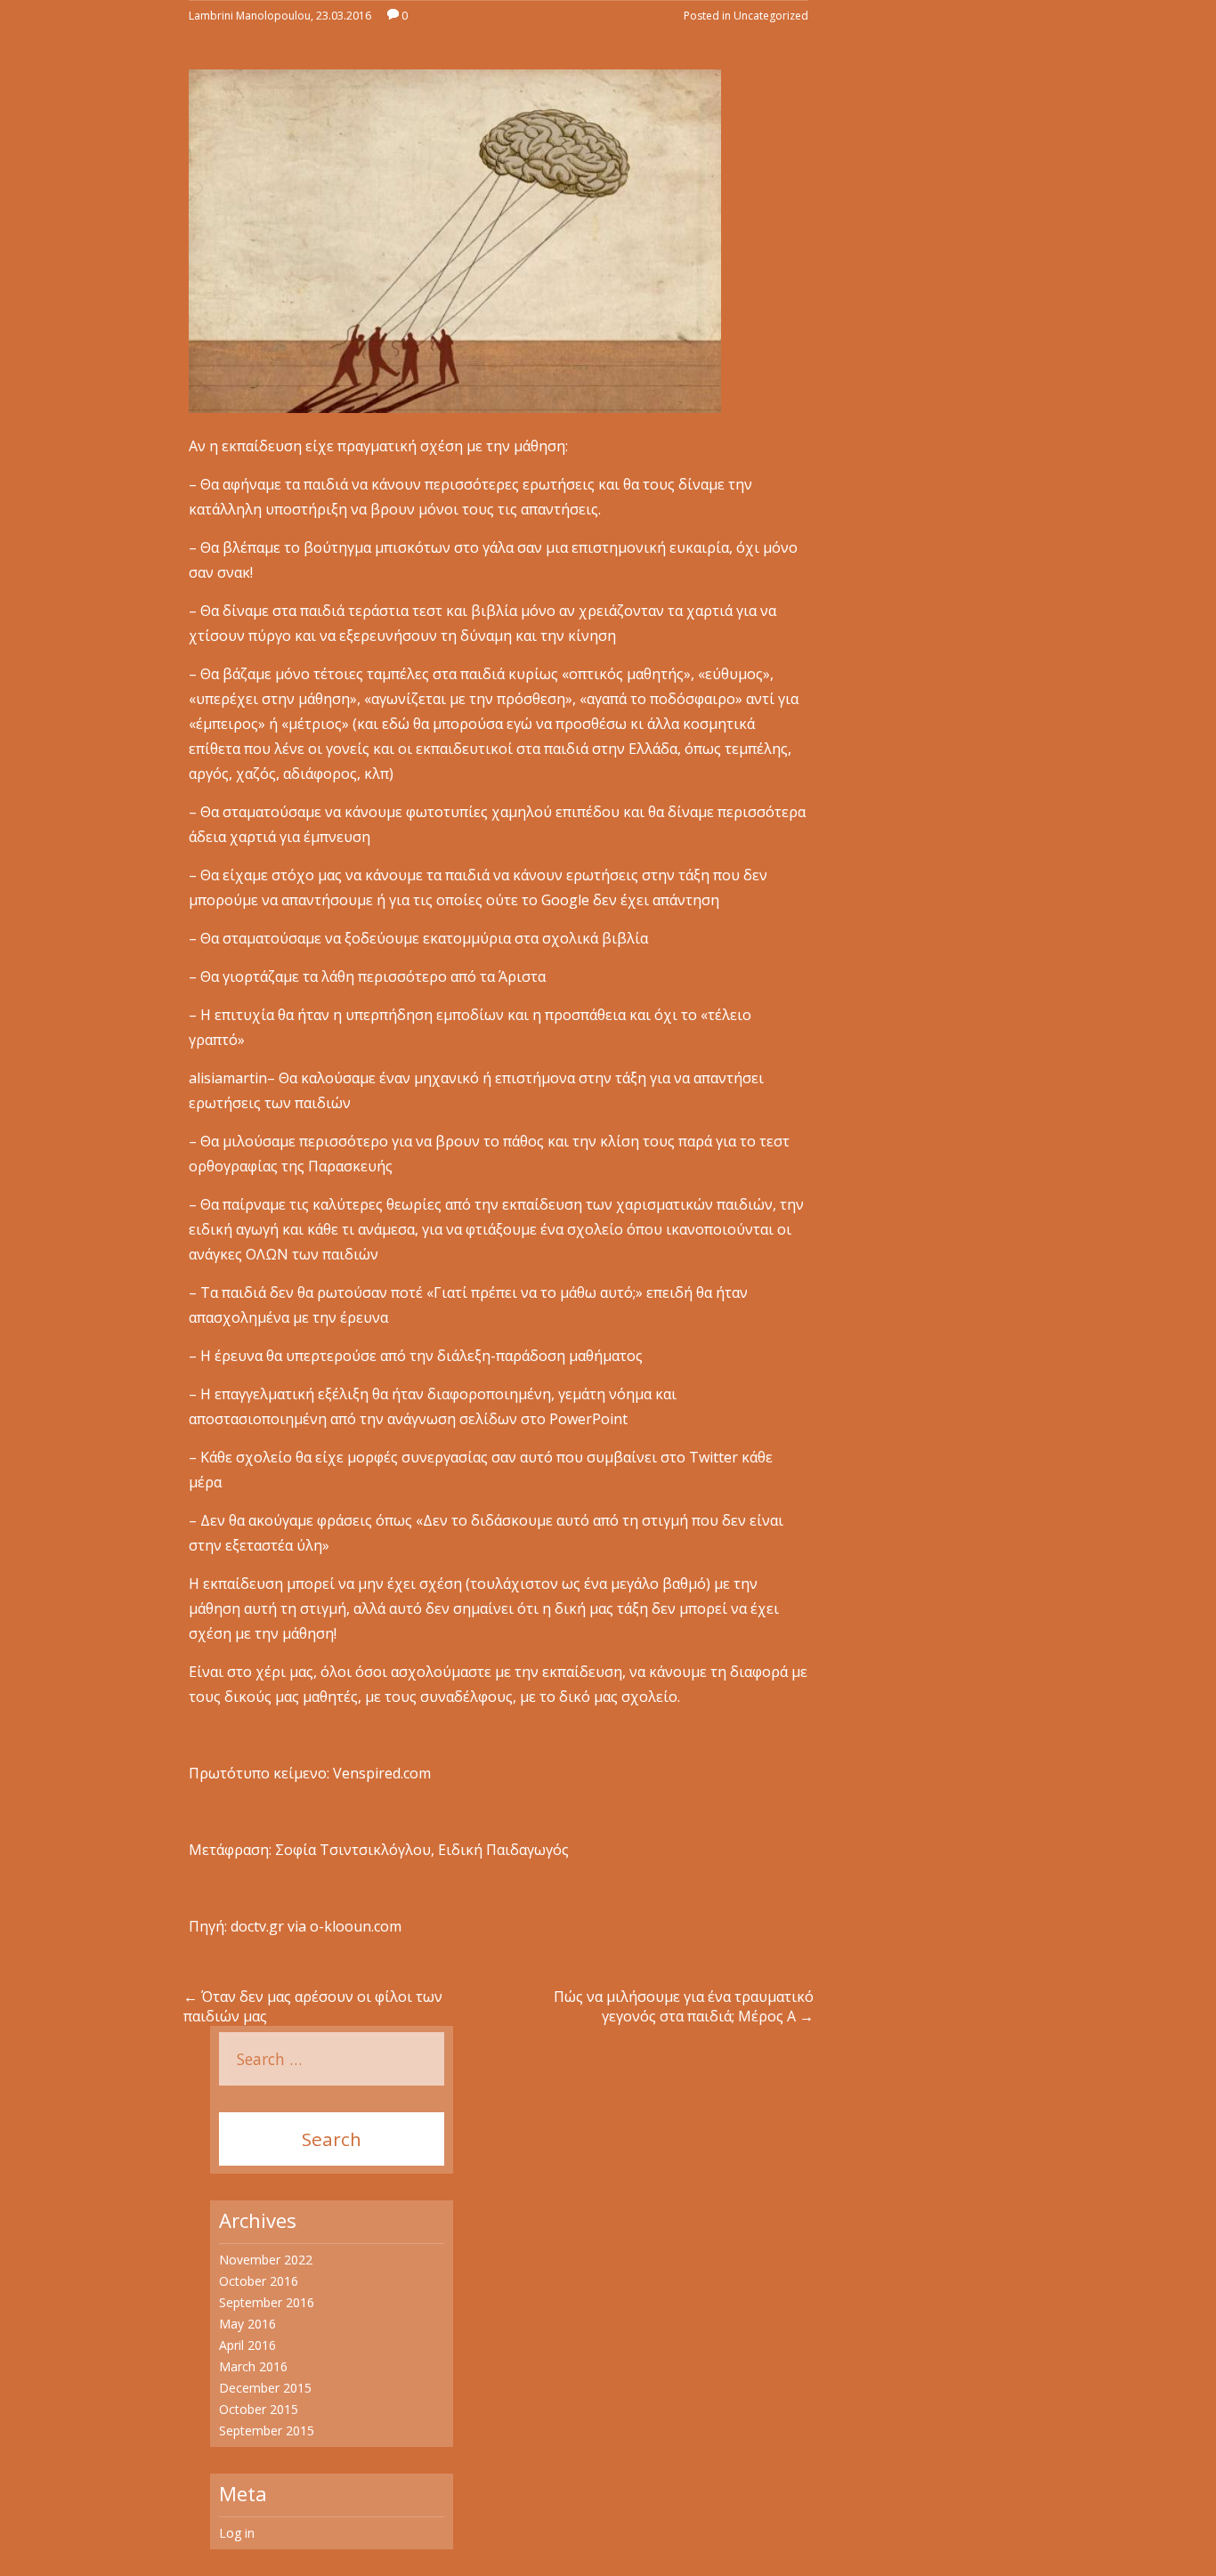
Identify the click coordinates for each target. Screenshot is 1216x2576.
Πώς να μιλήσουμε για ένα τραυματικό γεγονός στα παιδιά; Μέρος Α (684, 2006)
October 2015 (259, 2409)
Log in (237, 2533)
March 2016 (253, 2366)
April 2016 (247, 2345)
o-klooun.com (356, 1926)
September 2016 (267, 2302)
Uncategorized (771, 16)
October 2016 (259, 2281)
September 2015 (267, 2430)
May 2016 (247, 2324)
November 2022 (266, 2260)
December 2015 (265, 2388)
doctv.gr (257, 1926)
